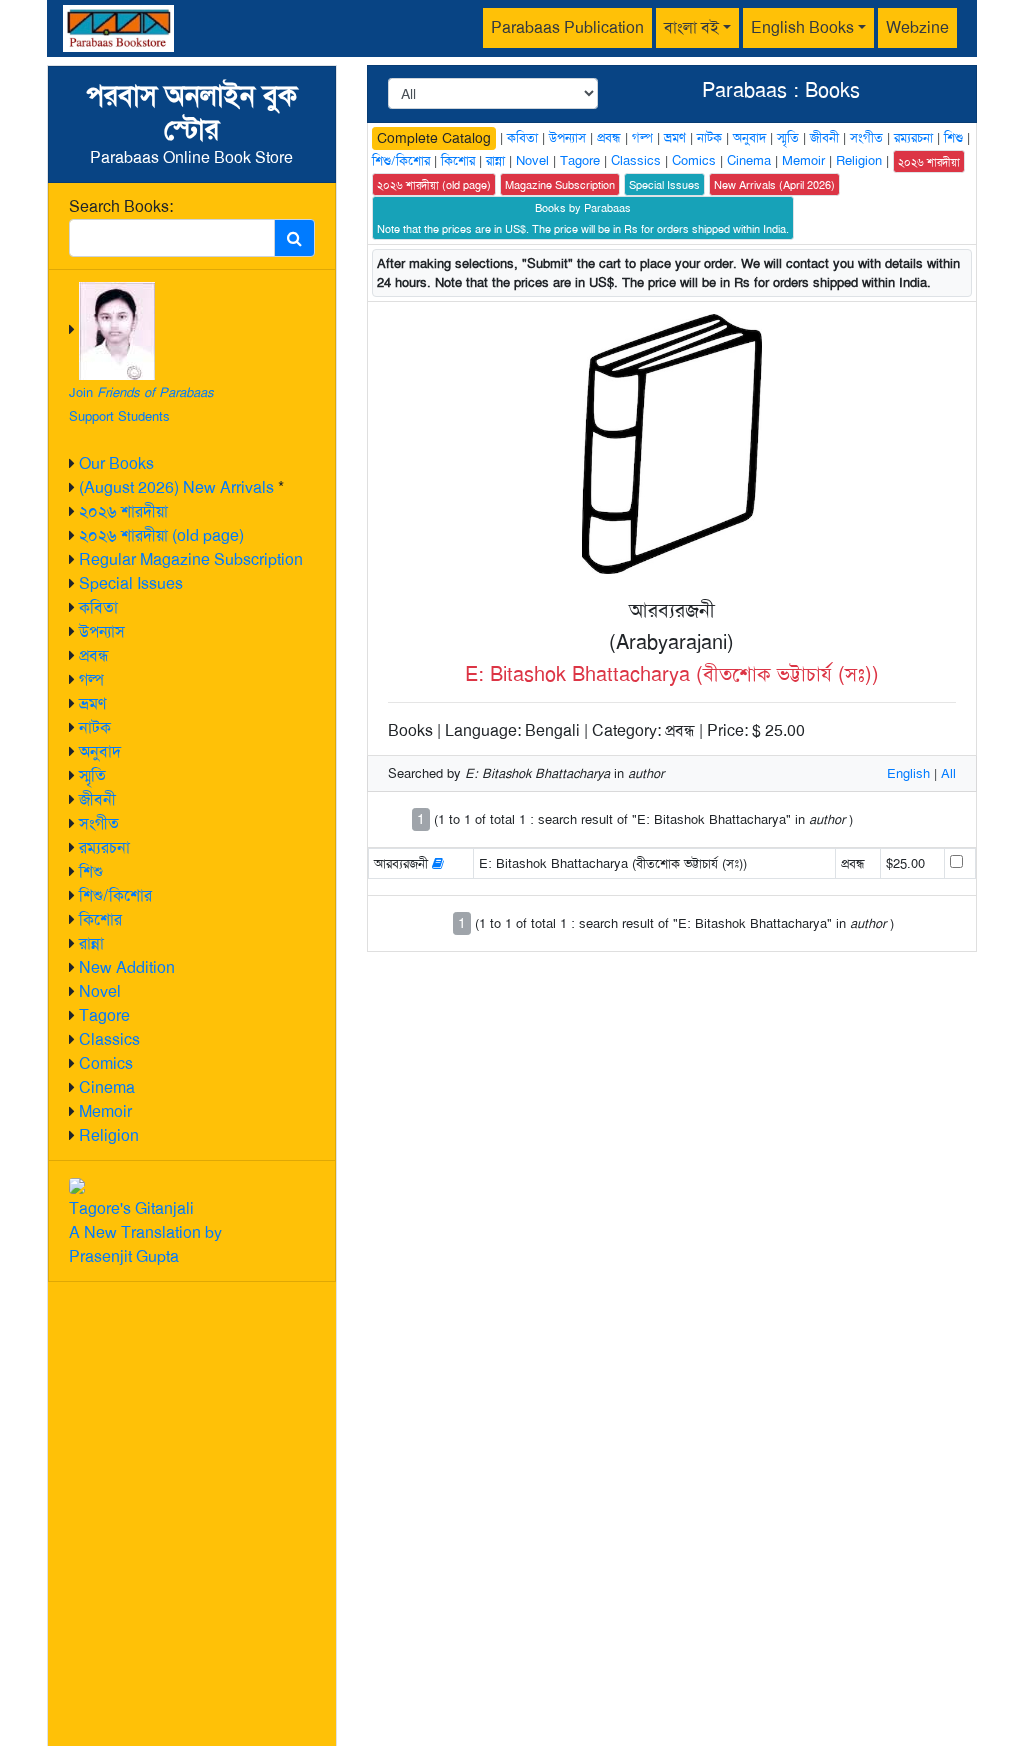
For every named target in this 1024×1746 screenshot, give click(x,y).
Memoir (105, 1111)
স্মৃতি (92, 775)
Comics (106, 1063)
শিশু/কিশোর (115, 895)
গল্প (91, 679)
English (908, 773)
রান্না (91, 943)
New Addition (127, 967)
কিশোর (100, 919)
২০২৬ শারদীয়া (123, 511)
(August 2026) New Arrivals (176, 487)
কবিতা (98, 607)
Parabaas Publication (567, 27)
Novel (100, 991)
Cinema (107, 1087)
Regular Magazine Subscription (191, 559)
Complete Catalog (434, 138)
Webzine (917, 27)
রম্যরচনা (104, 847)
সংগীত (99, 823)
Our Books (116, 463)
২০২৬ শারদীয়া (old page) (161, 535)
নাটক (95, 727)
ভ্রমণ (92, 703)
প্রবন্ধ (94, 655)
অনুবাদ (100, 751)
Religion (109, 1135)
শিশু (91, 871)
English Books (802, 27)
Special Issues (131, 583)
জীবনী (97, 799)
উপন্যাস (102, 631)
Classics (109, 1039)
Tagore (104, 1015)
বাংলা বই (691, 27)
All (948, 773)
